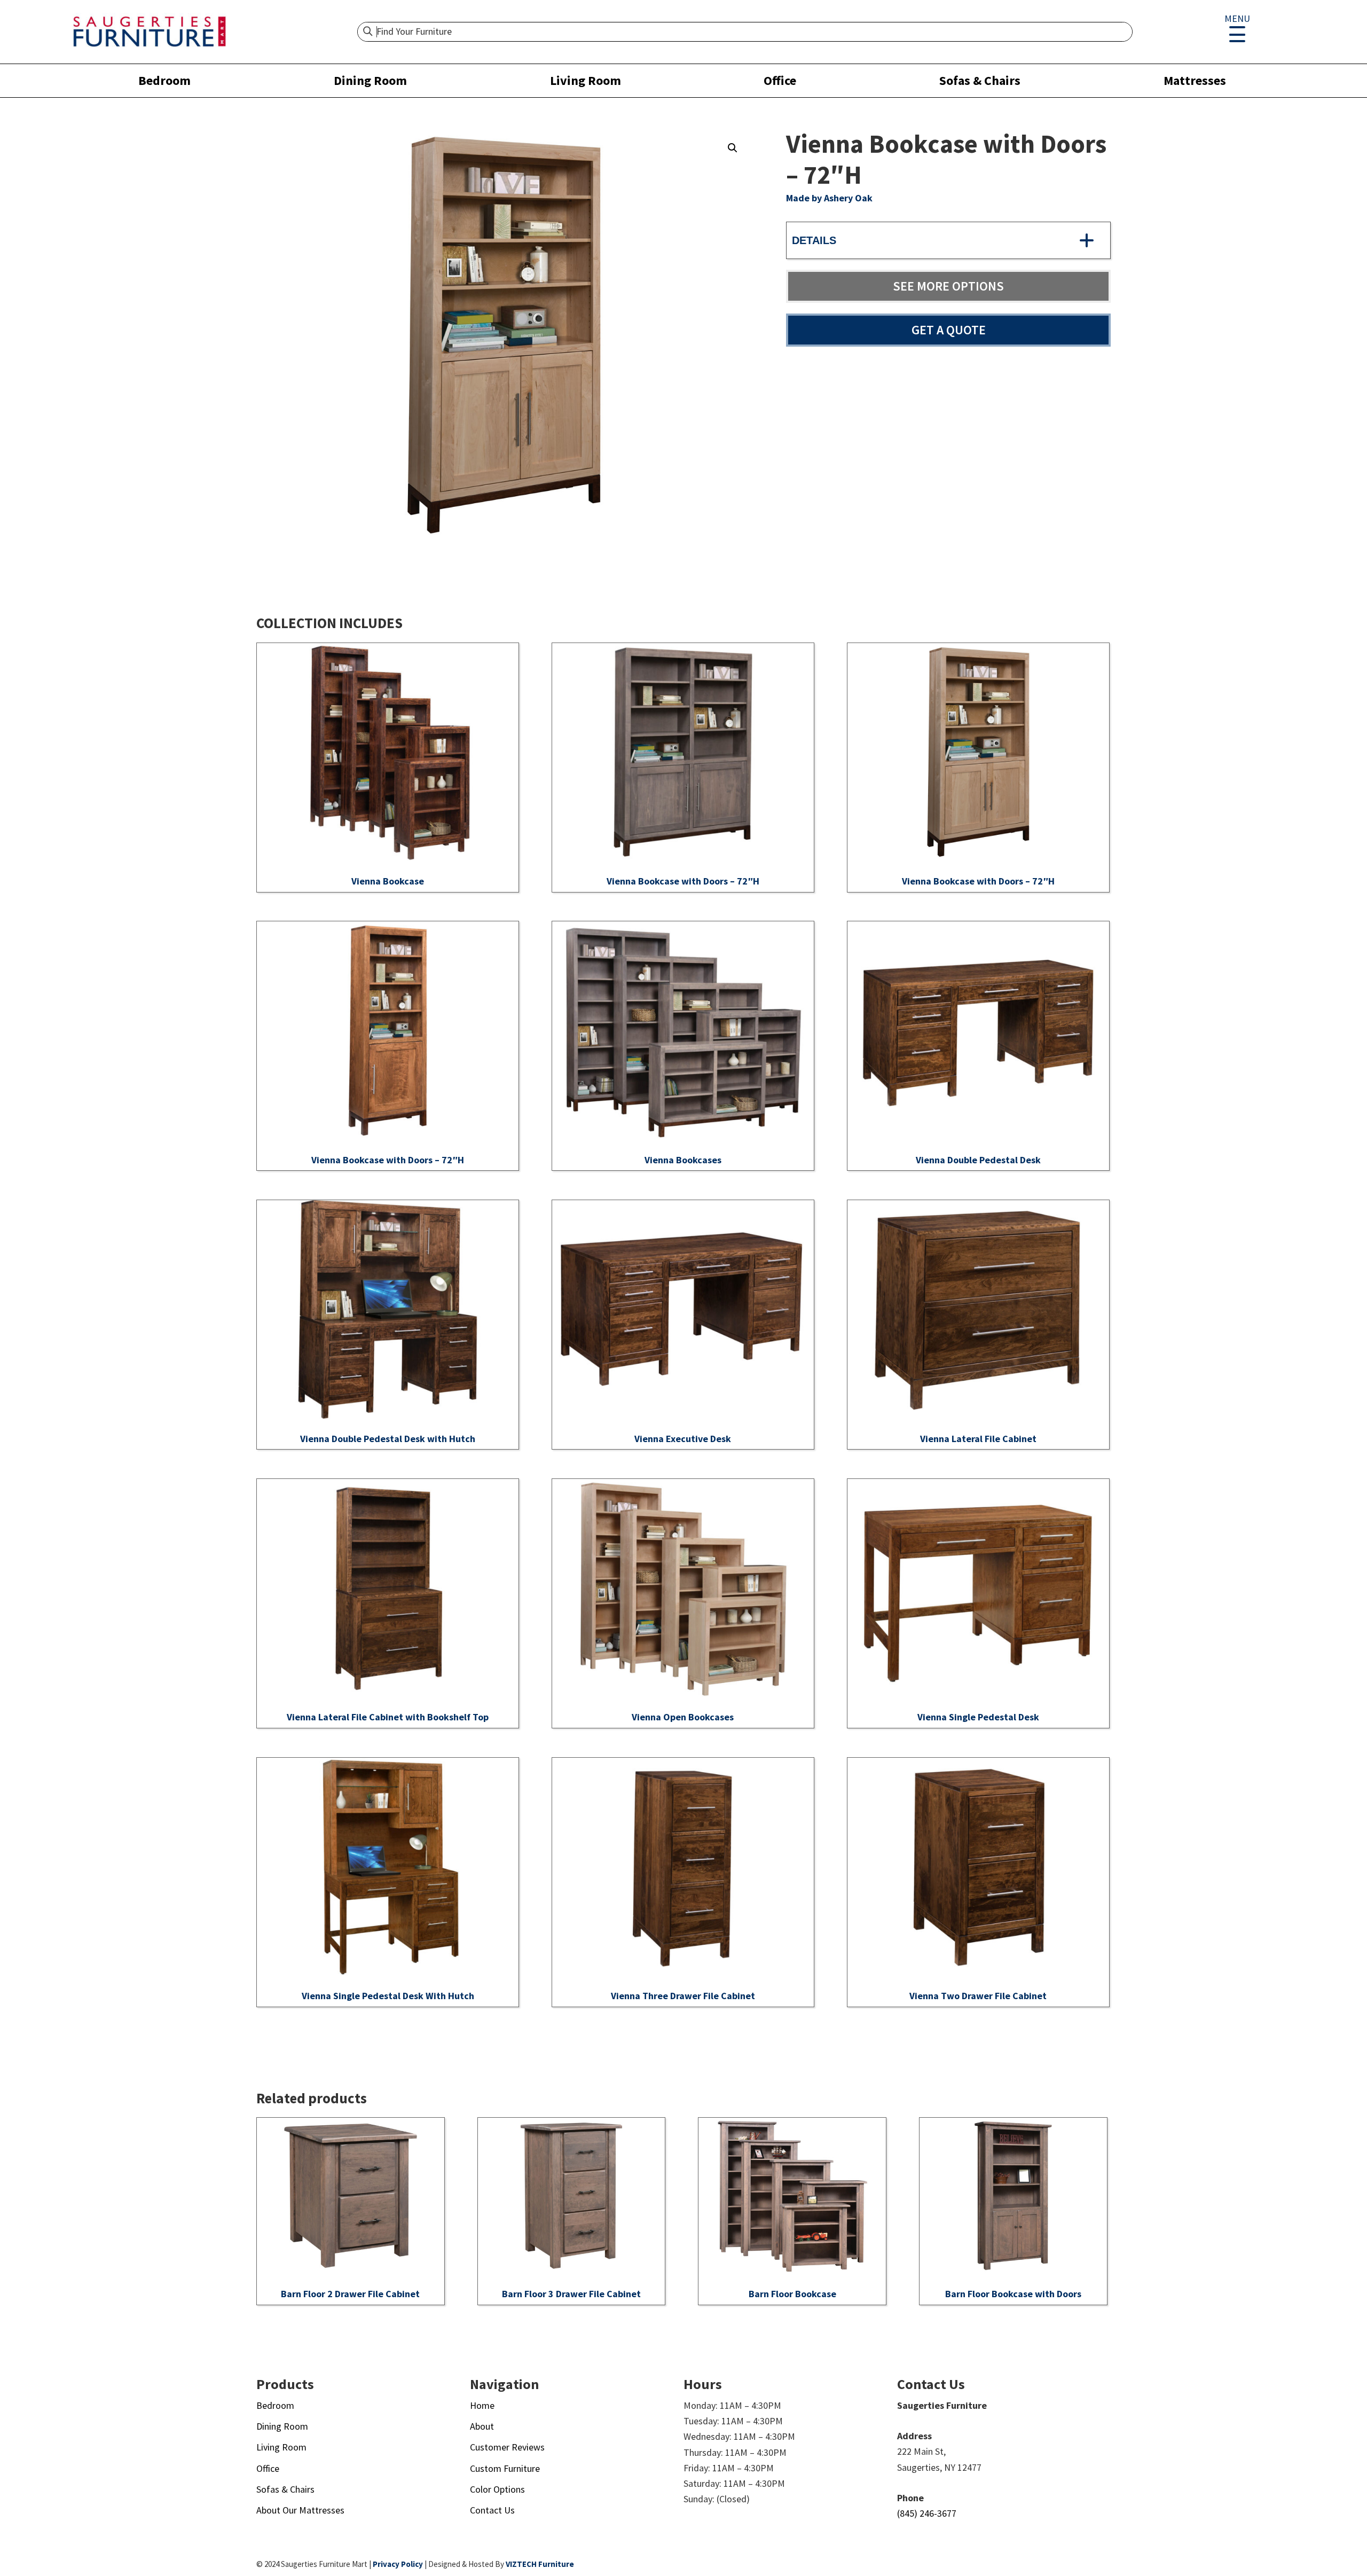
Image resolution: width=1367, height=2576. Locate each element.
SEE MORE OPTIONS (948, 286)
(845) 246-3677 (927, 2513)
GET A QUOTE (949, 330)
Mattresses (1195, 80)
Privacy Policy (398, 2564)
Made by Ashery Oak (829, 198)
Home (482, 2405)
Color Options (497, 2489)
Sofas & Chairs (980, 80)
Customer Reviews (507, 2447)
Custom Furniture (505, 2468)
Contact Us (492, 2510)
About (482, 2426)
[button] (733, 148)
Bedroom (164, 80)
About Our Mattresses (300, 2510)
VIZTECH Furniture (540, 2564)
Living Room (586, 80)
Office (780, 80)
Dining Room (370, 80)
